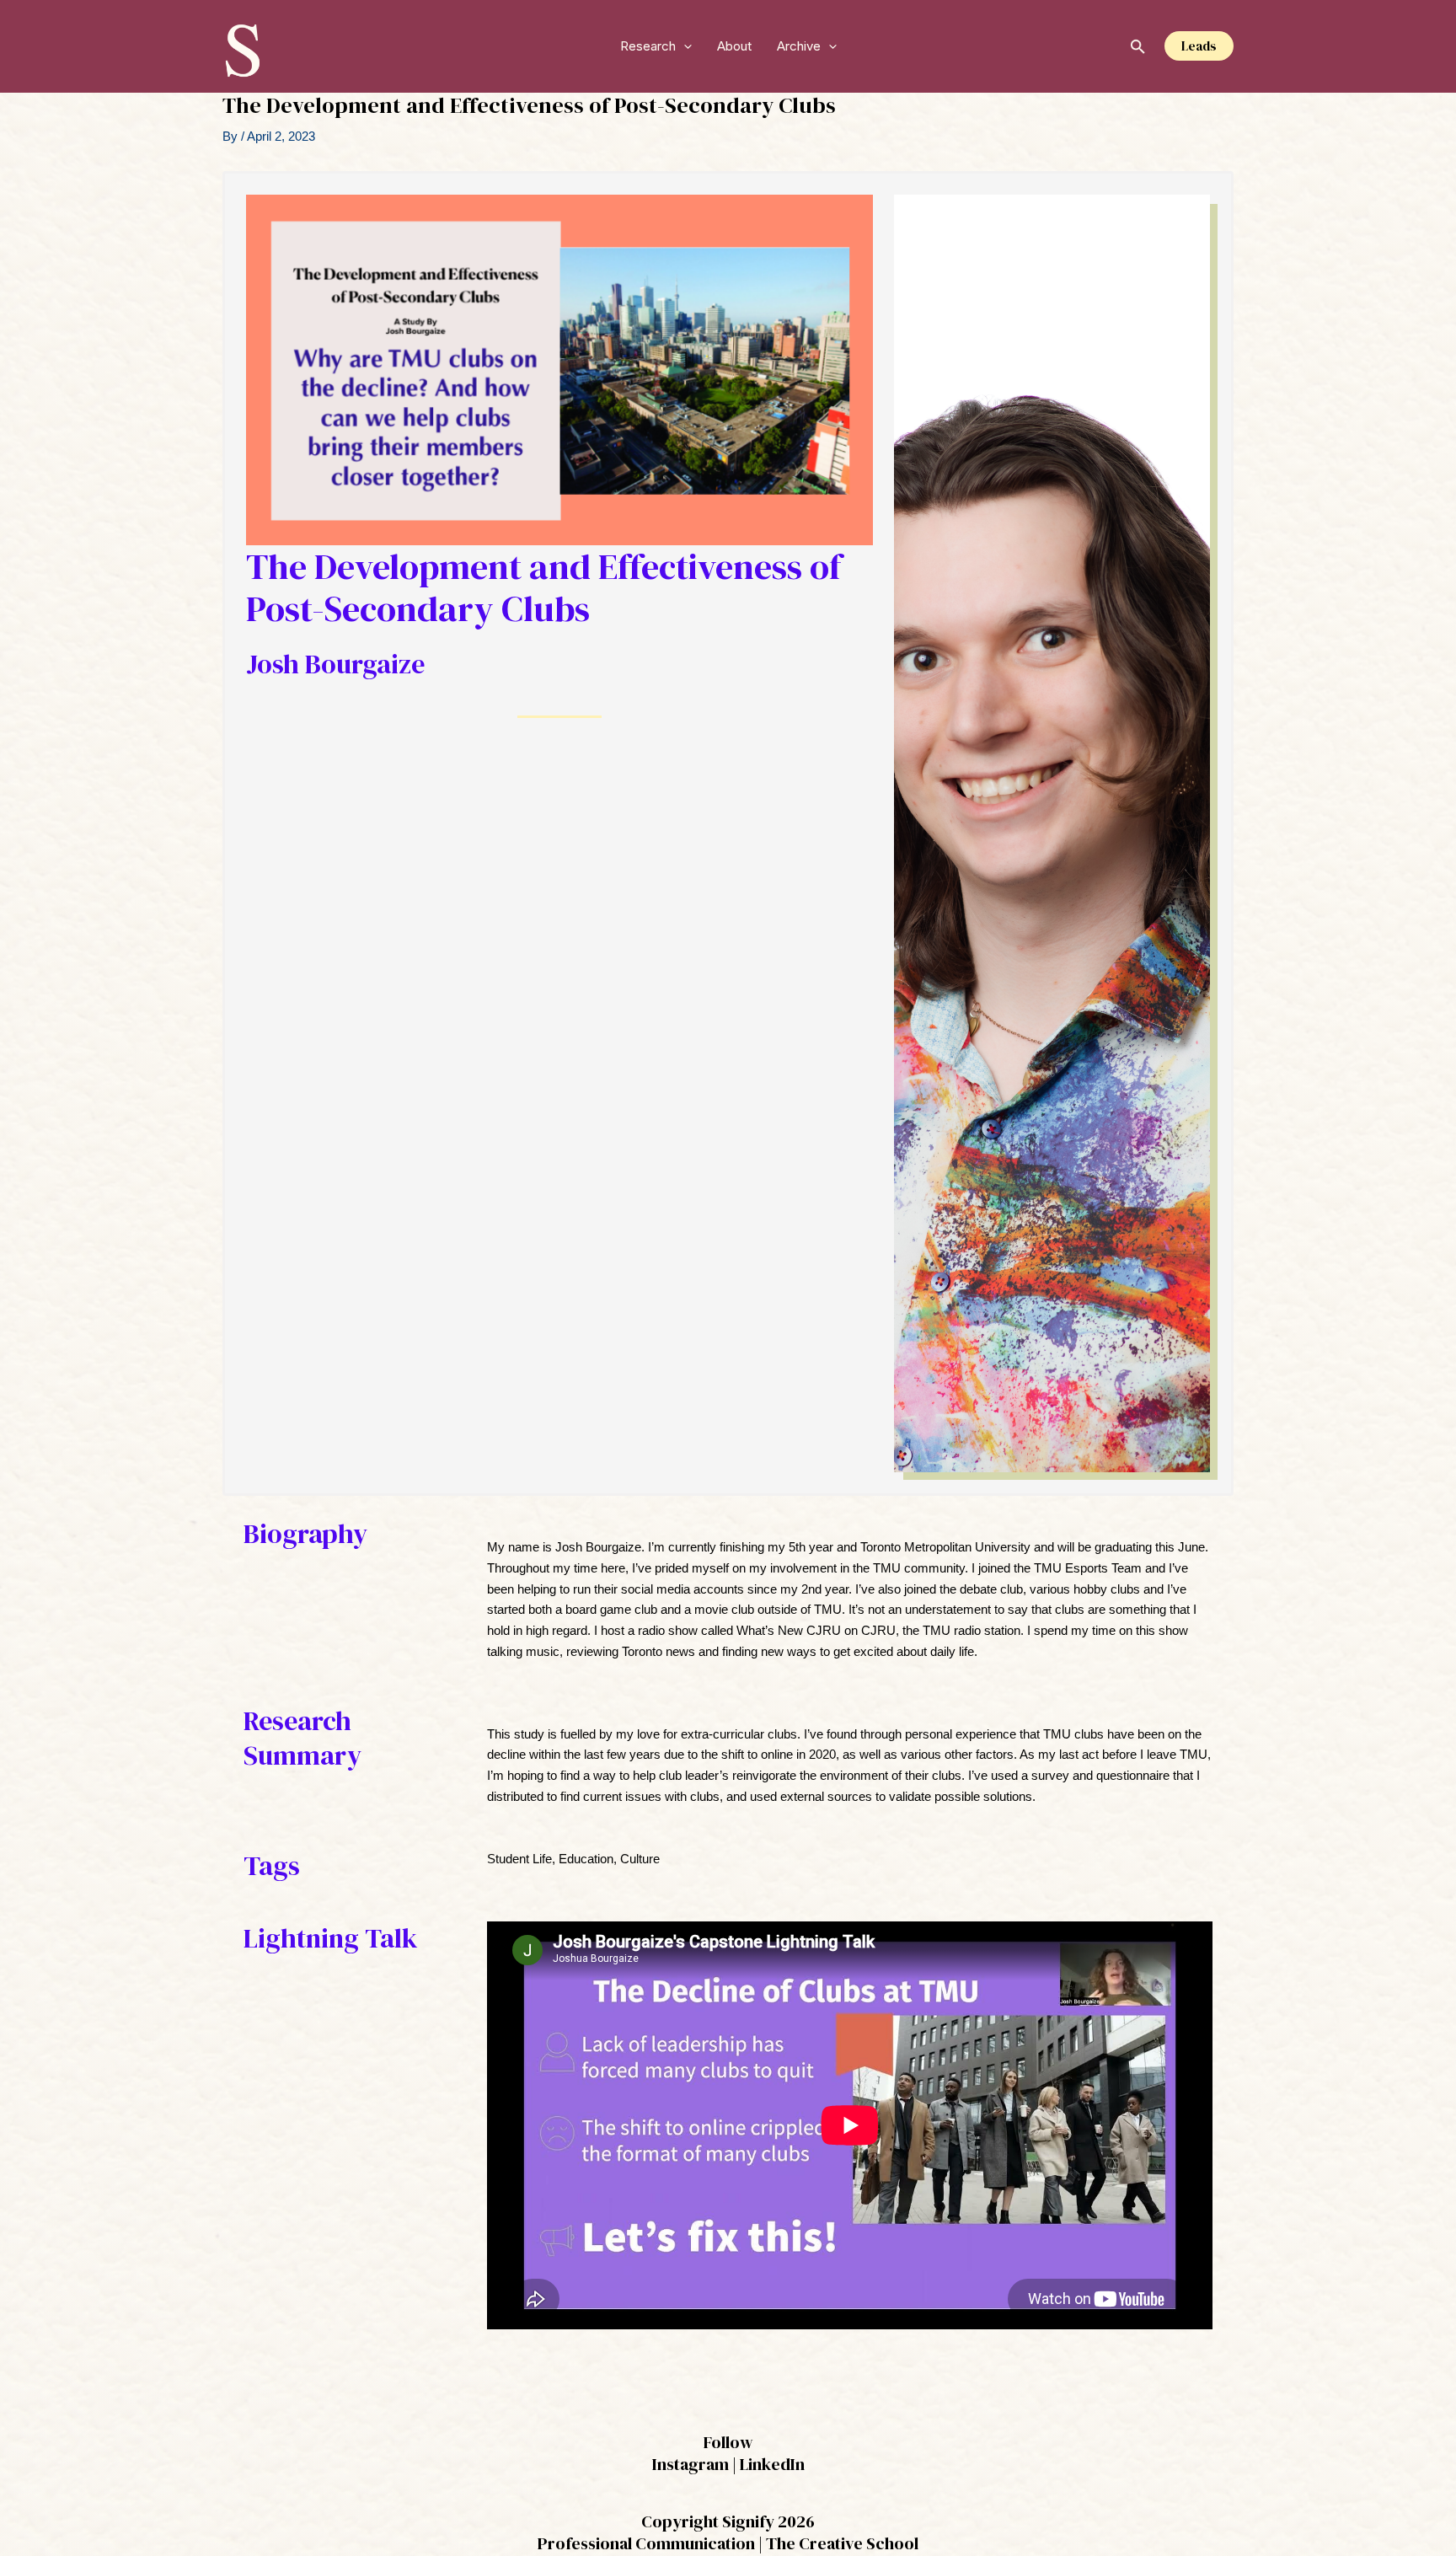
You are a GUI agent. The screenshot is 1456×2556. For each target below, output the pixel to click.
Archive (799, 46)
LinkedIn (772, 2464)
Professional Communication (646, 2543)
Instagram (691, 2464)
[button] (684, 46)
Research (648, 46)
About (734, 46)
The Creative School (842, 2543)
